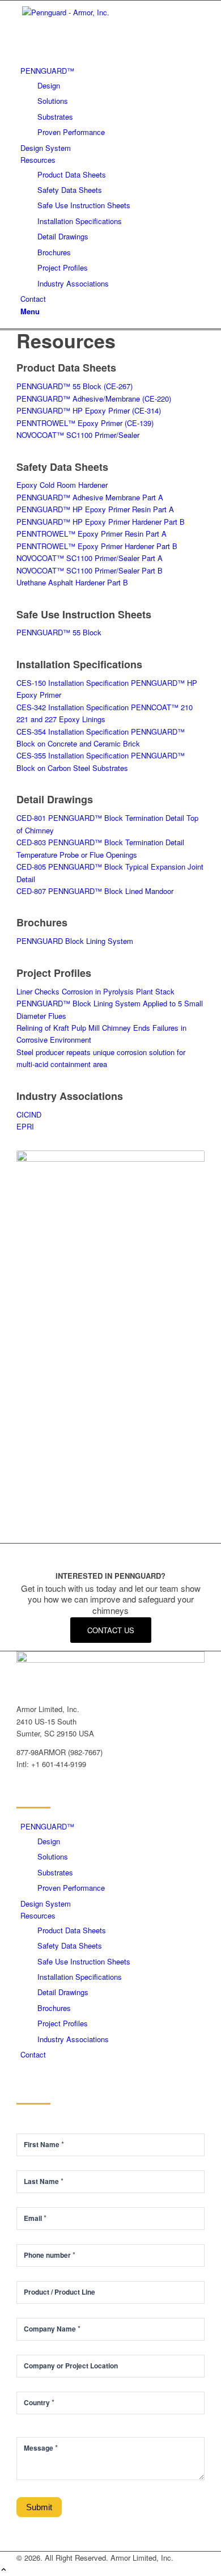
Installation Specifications (80, 1977)
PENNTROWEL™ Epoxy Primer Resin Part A (92, 534)
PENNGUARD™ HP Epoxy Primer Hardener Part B (101, 522)
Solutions (53, 1856)
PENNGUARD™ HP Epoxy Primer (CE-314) (89, 410)
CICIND (29, 1114)
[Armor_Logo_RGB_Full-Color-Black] (101, 12)
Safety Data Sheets (70, 1945)
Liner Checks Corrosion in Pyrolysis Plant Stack (95, 991)
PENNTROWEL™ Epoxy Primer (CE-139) (85, 423)
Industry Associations (73, 2039)
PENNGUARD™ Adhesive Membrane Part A (90, 497)
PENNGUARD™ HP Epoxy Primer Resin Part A (95, 509)
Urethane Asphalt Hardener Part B (72, 582)
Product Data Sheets (72, 1930)
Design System (46, 1903)
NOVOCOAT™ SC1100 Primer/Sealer (78, 435)
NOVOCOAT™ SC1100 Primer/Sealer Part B (90, 570)
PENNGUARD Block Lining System (75, 941)
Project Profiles (63, 2023)
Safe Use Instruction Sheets (84, 1961)
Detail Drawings (63, 1992)
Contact (33, 2054)
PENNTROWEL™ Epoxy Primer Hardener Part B (97, 546)
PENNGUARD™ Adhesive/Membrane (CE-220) (94, 399)
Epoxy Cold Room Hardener (62, 485)
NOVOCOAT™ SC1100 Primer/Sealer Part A (90, 558)
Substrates (55, 1872)
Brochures (54, 2008)
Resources (38, 1915)
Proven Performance (71, 1888)
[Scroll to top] (4, 2570)
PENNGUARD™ (47, 1826)
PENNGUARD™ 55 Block (59, 632)
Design (49, 1841)
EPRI (25, 1126)
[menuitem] (112, 101)
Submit (39, 2507)
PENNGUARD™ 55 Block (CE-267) (75, 386)
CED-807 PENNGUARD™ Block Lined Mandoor (95, 891)
